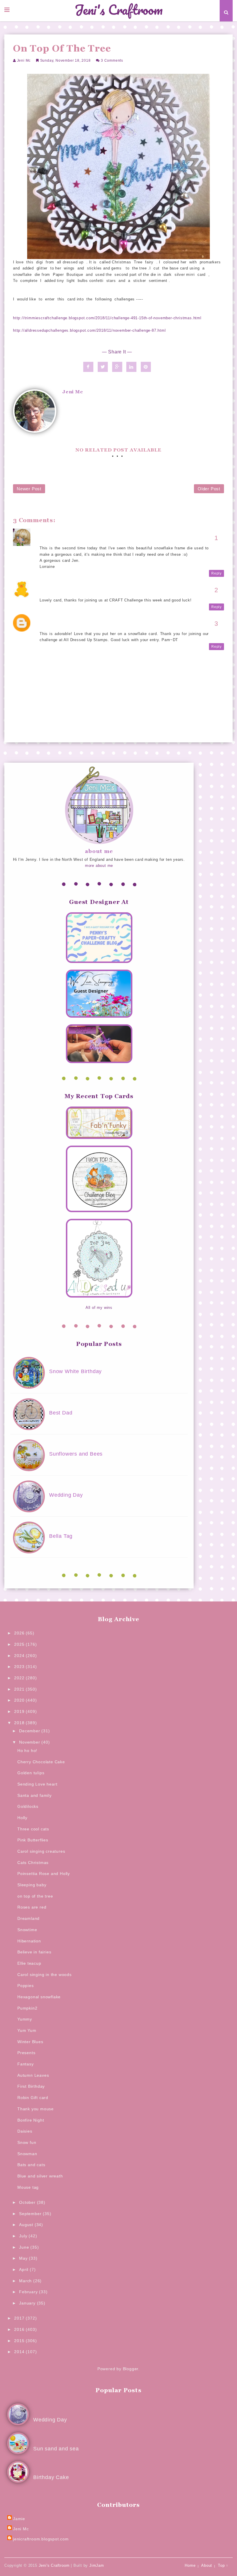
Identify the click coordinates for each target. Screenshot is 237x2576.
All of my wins (99, 1308)
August (27, 2225)
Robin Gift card (33, 2098)
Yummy (25, 2019)
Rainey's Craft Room (60, 536)
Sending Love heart (37, 1784)
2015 (20, 2341)
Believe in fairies (34, 1952)
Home (190, 2565)
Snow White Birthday (75, 1371)
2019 (20, 1711)
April (24, 2269)
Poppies (26, 1986)
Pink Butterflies (33, 1840)
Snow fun (27, 2142)
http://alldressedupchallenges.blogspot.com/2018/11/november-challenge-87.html (89, 330)
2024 (20, 1656)
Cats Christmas (33, 1863)
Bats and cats (31, 2165)
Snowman (27, 2154)
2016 (20, 2329)
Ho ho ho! (27, 1751)
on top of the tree (35, 1896)
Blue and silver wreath (40, 2176)
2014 (20, 2352)
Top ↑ (223, 2565)
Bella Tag (61, 1536)
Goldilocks (28, 1806)
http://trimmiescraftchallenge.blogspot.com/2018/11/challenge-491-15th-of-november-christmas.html (107, 318)
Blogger (131, 2369)
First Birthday (31, 2086)
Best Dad (61, 1413)
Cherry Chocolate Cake (41, 1762)
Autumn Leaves (33, 2075)
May (24, 2258)
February (29, 2292)
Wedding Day (66, 1495)
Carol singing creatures (41, 1851)
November (30, 1742)
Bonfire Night (31, 2120)
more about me (99, 866)
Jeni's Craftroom (119, 10)
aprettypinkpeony (57, 621)
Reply (216, 573)
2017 (20, 2318)
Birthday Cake (51, 2477)
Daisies (25, 2131)
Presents (26, 2053)
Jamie (19, 2519)
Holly (22, 1818)
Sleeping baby (32, 1885)
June (25, 2247)
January (28, 2303)
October (28, 2202)
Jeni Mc (24, 60)
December (30, 1731)
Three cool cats (33, 1829)
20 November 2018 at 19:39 (67, 594)
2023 (20, 1667)
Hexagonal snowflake (39, 1997)
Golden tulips (31, 1773)
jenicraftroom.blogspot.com (41, 2539)
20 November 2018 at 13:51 (67, 542)
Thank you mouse (36, 2109)
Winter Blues (30, 2042)
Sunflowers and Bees (76, 1454)
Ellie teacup (29, 1963)
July (24, 2236)
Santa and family (35, 1795)
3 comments (112, 60)
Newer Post (29, 489)
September (31, 2214)
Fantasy (26, 2064)
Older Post (209, 489)
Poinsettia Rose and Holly (44, 1874)
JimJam (97, 2565)
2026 (20, 1633)
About (207, 2565)
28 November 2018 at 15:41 (67, 628)
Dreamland (28, 1918)
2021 (20, 1689)
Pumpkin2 (27, 2008)
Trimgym (49, 588)
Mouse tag (28, 2187)
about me (99, 851)
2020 (20, 1700)
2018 (20, 1723)
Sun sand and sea (56, 2449)
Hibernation (29, 1941)
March (26, 2281)
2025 (20, 1644)
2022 (20, 1678)
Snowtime (27, 1930)
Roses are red (32, 1907)
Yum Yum (27, 2030)
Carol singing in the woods (45, 1975)
